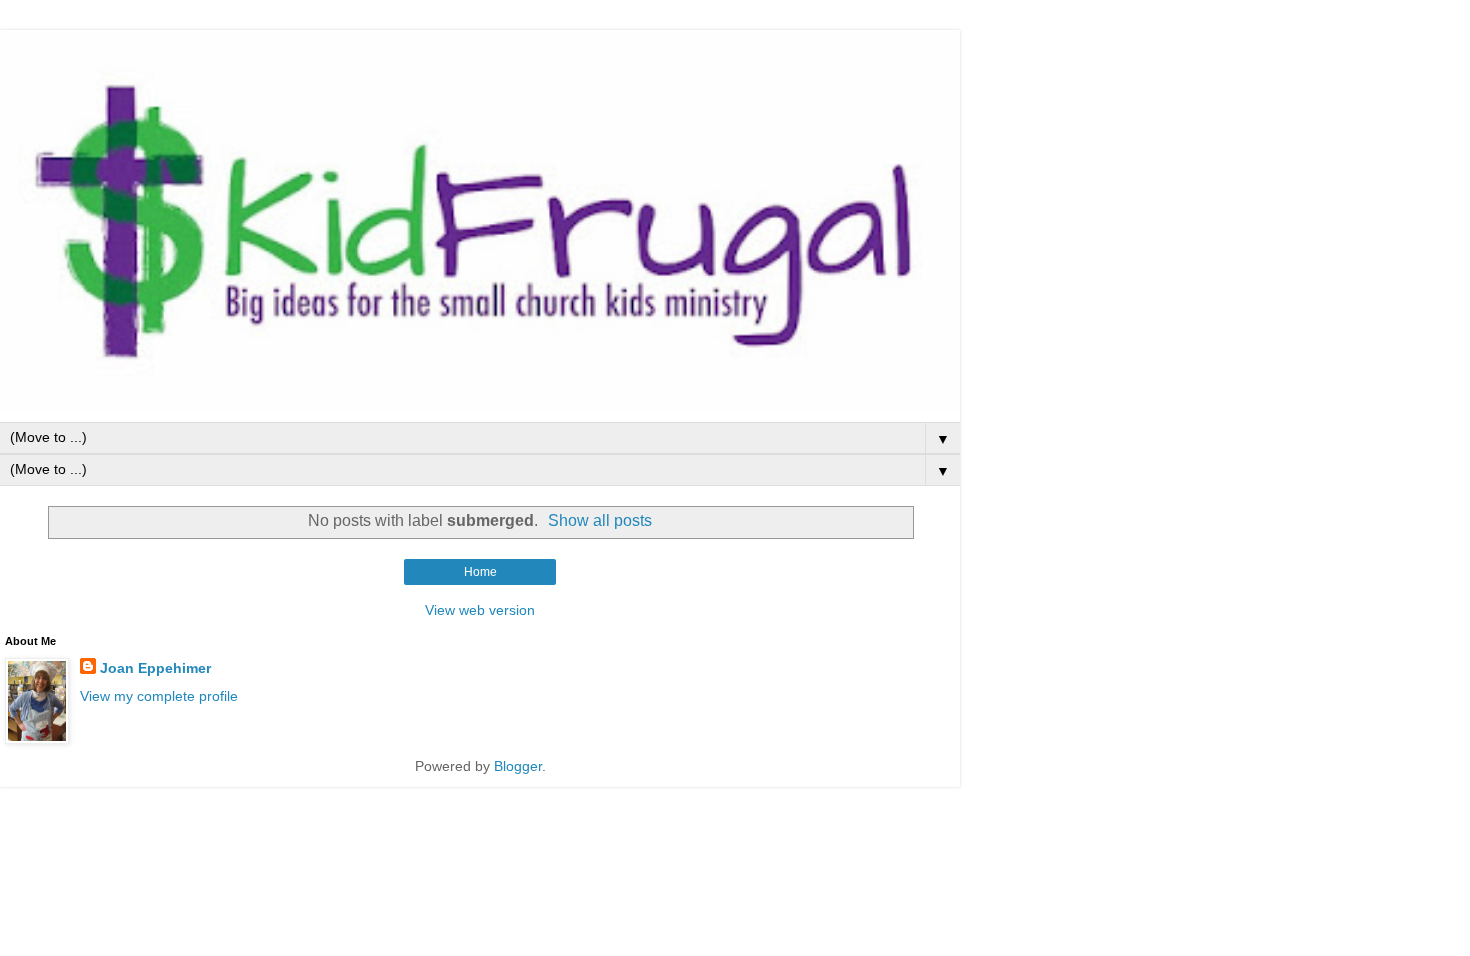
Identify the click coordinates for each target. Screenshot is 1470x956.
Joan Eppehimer (155, 668)
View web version (480, 610)
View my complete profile (159, 696)
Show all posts (600, 520)
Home (480, 572)
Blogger (518, 766)
